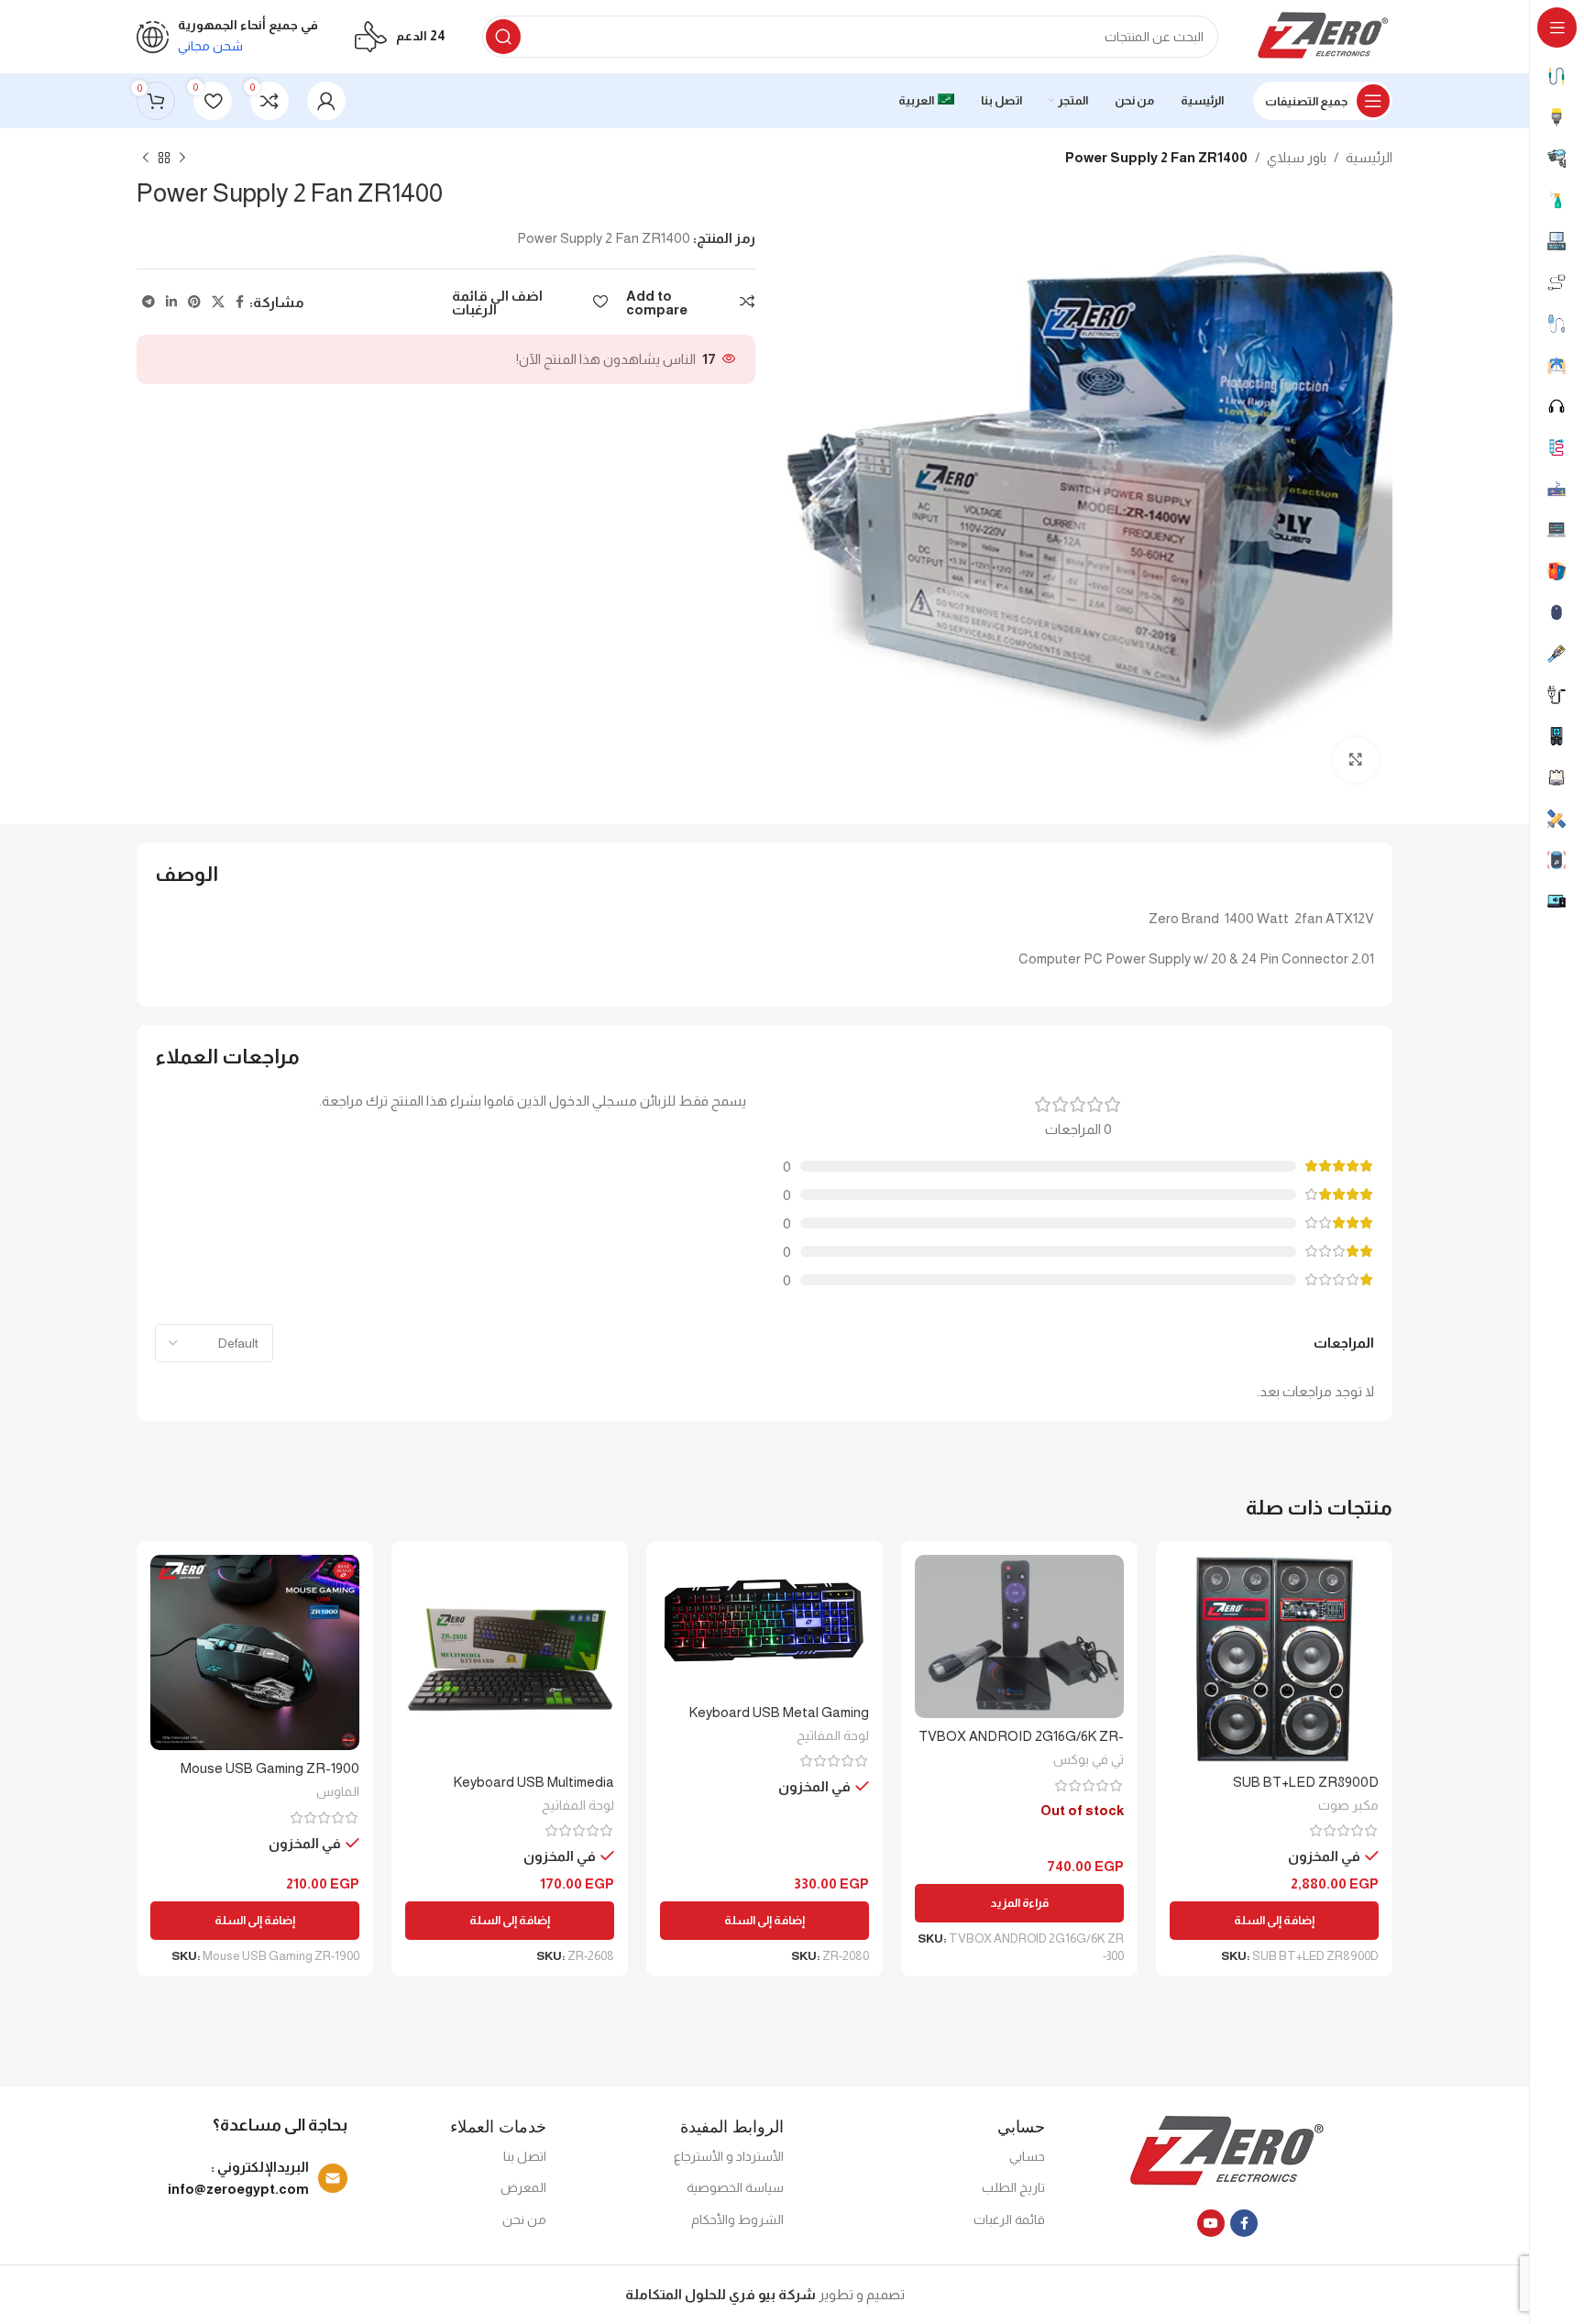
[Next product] (146, 159)
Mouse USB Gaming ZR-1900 (270, 1768)
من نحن (524, 2219)
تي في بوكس (1089, 1759)
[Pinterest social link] (194, 302)
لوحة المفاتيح (833, 1735)
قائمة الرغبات (1009, 2219)
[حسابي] (326, 101)
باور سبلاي (1297, 157)
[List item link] (247, 2178)
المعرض (523, 2187)
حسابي (1027, 2156)
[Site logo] (1324, 35)
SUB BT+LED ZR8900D (1306, 1782)
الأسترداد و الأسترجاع (729, 2156)
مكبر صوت (1348, 1805)
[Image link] (1228, 2151)
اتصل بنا (525, 2156)
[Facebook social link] (240, 302)
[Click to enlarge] (1356, 760)
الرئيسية (1369, 157)
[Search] (503, 37)
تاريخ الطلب (1013, 2187)
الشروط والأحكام (737, 2219)
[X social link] (218, 302)
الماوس (338, 1791)
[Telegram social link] (148, 302)
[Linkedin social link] (171, 302)
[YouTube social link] (1211, 2223)
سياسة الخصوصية (735, 2187)
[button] (1274, 1921)
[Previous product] (182, 159)
